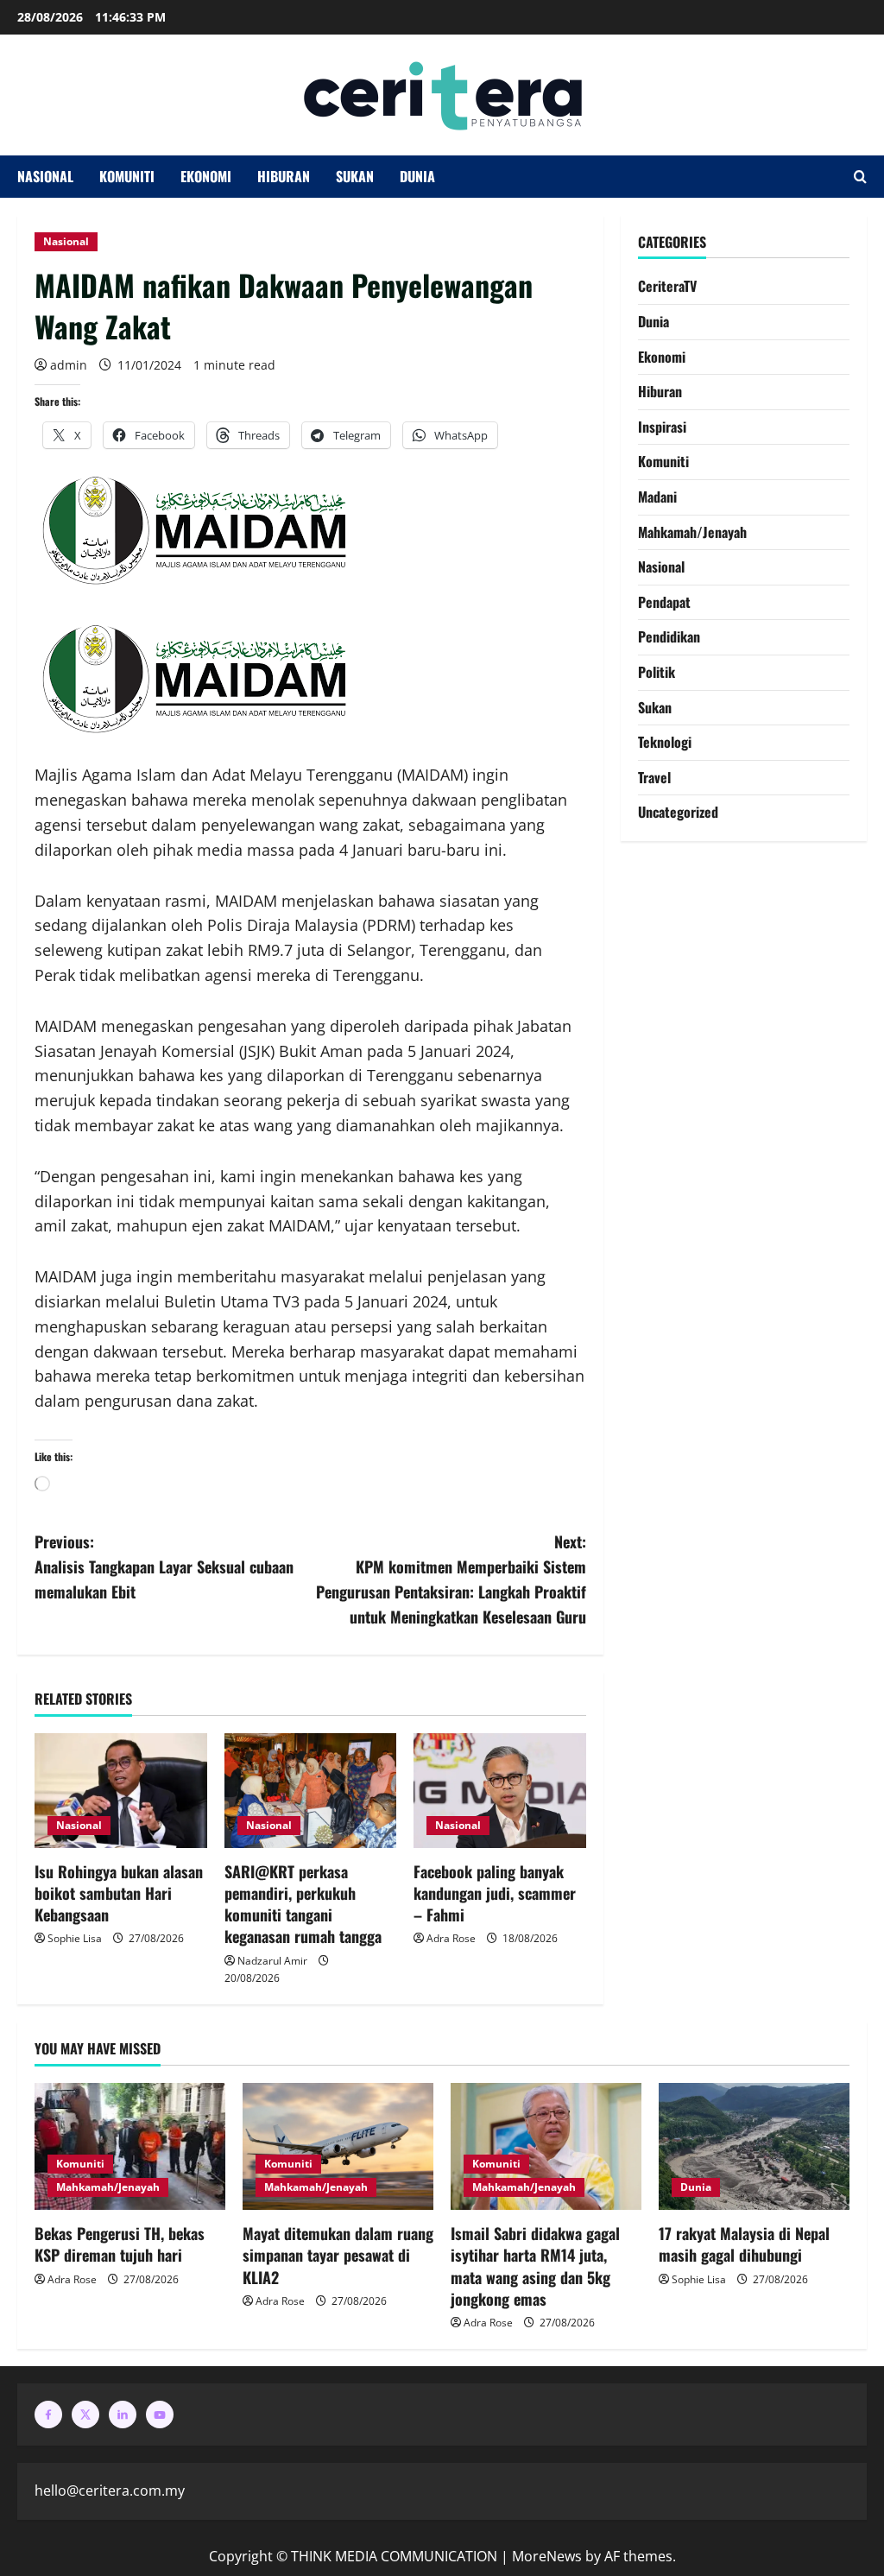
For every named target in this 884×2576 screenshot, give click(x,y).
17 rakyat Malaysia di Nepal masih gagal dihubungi (744, 2244)
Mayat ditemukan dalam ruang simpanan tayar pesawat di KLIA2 (338, 2255)
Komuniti (127, 176)
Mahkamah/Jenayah (692, 532)
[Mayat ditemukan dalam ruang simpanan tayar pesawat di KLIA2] (338, 2146)
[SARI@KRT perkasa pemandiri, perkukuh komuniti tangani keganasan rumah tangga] (311, 1791)
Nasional (45, 176)
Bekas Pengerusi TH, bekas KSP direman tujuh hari (120, 2244)
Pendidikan (669, 636)
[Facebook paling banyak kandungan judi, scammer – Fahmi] (500, 1791)
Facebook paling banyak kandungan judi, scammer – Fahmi (495, 1893)
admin (69, 365)
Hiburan (284, 176)
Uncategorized (678, 812)
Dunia (417, 176)
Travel (654, 777)
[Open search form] (860, 177)
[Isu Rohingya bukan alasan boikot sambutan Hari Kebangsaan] (121, 1791)
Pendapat (664, 602)
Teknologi (665, 742)
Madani (657, 497)
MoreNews (547, 2556)
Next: (451, 1579)
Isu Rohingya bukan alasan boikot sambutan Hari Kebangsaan (119, 1893)
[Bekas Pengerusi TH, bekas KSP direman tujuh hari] (130, 2146)
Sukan (355, 176)
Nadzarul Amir (272, 1961)
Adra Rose (451, 1938)
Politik (657, 672)
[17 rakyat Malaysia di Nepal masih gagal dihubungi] (754, 2146)
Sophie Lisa (75, 1938)
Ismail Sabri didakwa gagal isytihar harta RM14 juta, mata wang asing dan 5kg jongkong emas (535, 2266)
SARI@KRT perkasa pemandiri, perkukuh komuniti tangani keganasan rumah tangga (303, 1904)
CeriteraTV (667, 286)
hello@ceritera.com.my (110, 2491)
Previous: (164, 1566)
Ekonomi (206, 176)
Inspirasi (662, 427)
